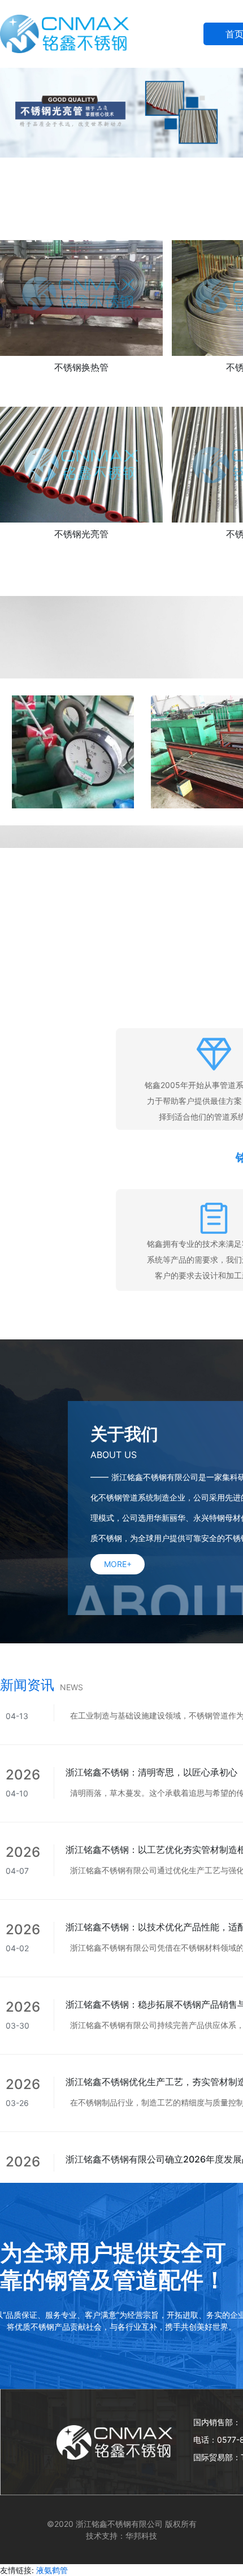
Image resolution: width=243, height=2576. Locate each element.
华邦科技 (141, 2536)
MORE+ (118, 1564)
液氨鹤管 (52, 2570)
